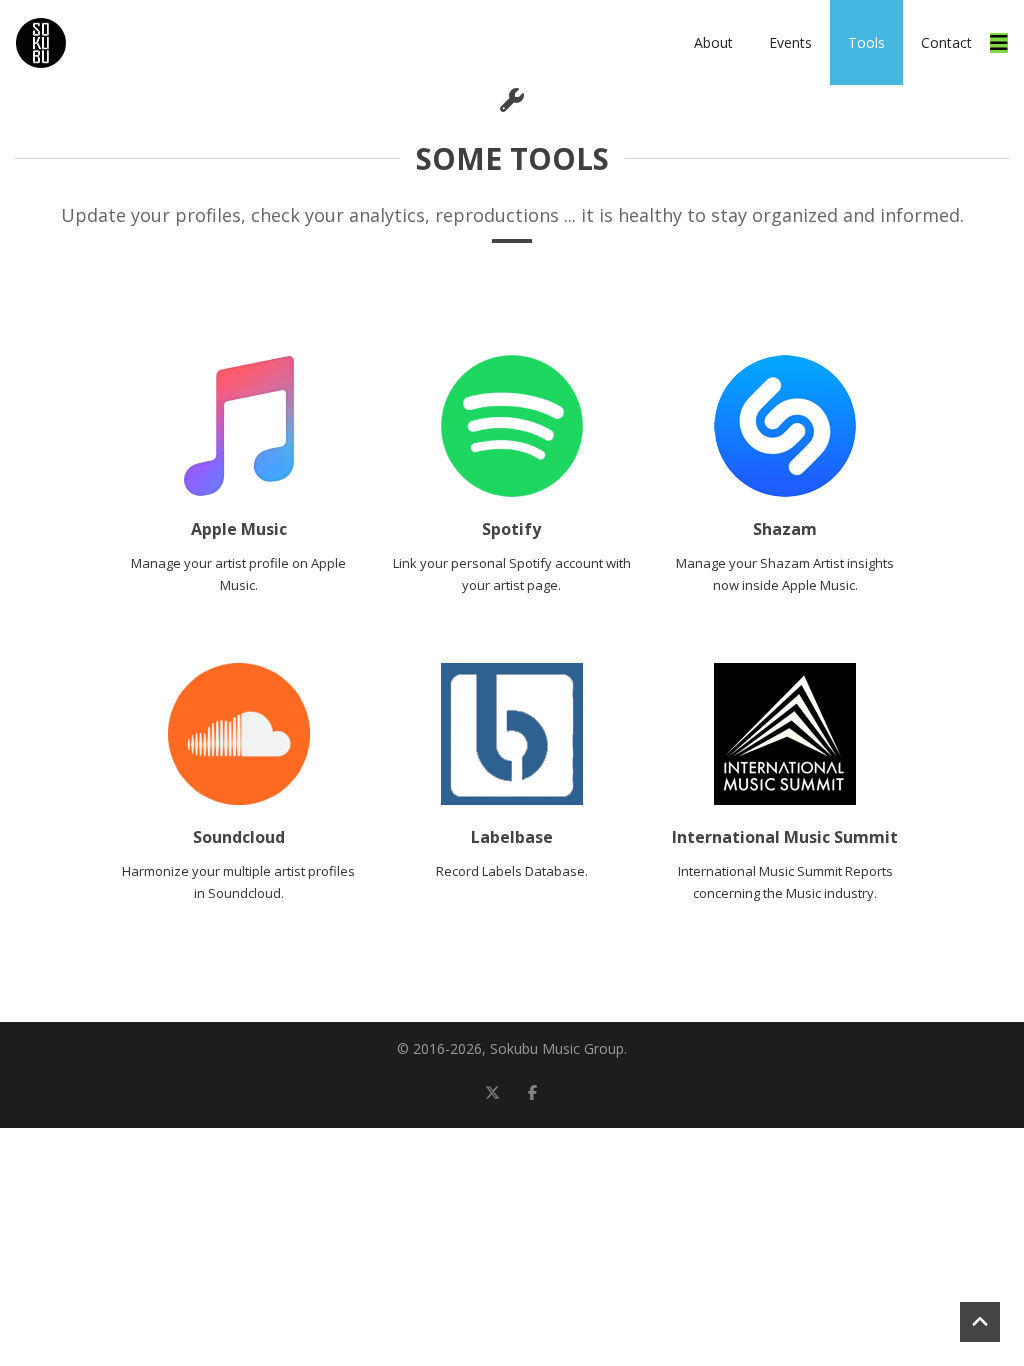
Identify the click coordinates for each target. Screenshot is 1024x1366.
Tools (866, 42)
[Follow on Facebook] (532, 1092)
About (713, 42)
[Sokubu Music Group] (41, 43)
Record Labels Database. (512, 871)
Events (790, 42)
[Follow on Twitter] (492, 1092)
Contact (946, 42)
